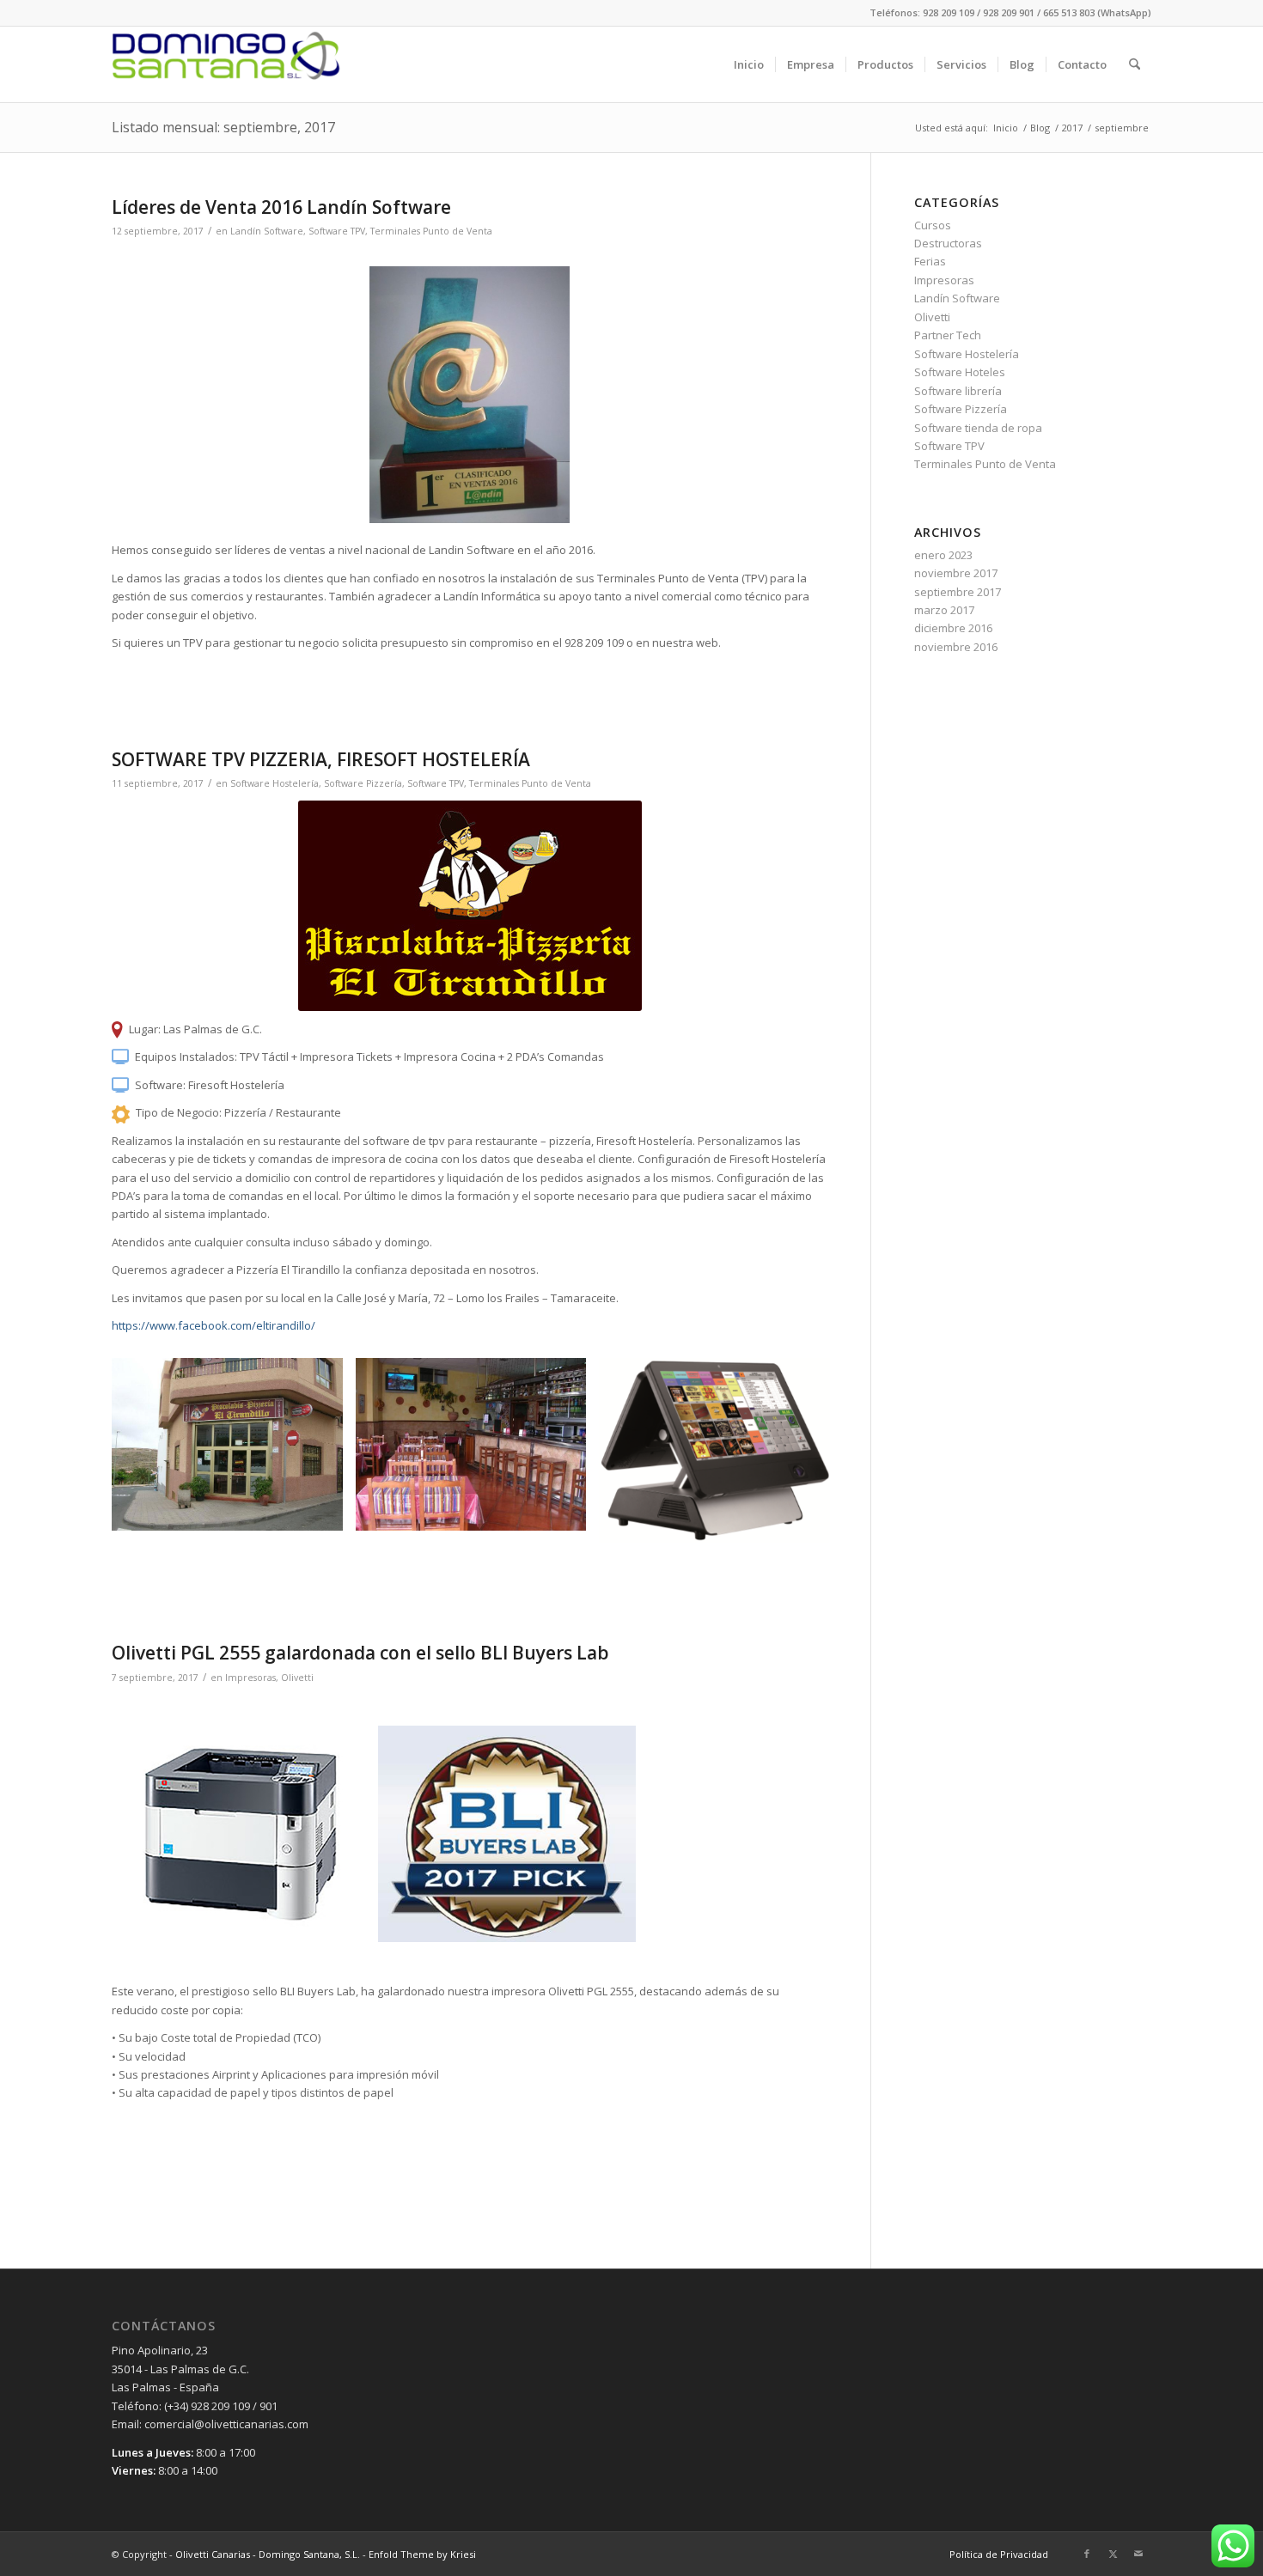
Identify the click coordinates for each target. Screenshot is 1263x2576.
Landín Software (267, 231)
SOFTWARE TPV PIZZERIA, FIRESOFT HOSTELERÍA (321, 759)
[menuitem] (749, 64)
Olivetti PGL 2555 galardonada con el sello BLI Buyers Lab (360, 1653)
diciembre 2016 (953, 628)
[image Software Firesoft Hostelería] (721, 1457)
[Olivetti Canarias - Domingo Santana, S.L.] (227, 64)
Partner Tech (948, 335)
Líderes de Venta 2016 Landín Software (281, 207)
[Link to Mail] (1138, 2554)
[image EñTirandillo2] (478, 1451)
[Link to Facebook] (1087, 2554)
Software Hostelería (275, 783)
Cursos (933, 225)
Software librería (958, 391)
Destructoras (948, 243)
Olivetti (297, 1678)
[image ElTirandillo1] (234, 1451)
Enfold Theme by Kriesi (422, 2554)
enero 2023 (943, 555)
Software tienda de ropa (978, 428)
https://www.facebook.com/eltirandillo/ (214, 1325)
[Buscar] (1135, 64)
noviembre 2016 (956, 647)
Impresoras (250, 1678)
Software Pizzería (363, 783)
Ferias (930, 261)
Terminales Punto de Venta (431, 231)
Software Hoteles (960, 372)
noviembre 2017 (956, 573)
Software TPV (337, 231)
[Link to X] (1113, 2554)
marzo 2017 (944, 610)
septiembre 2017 (958, 592)
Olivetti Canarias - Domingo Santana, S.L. (268, 2554)
